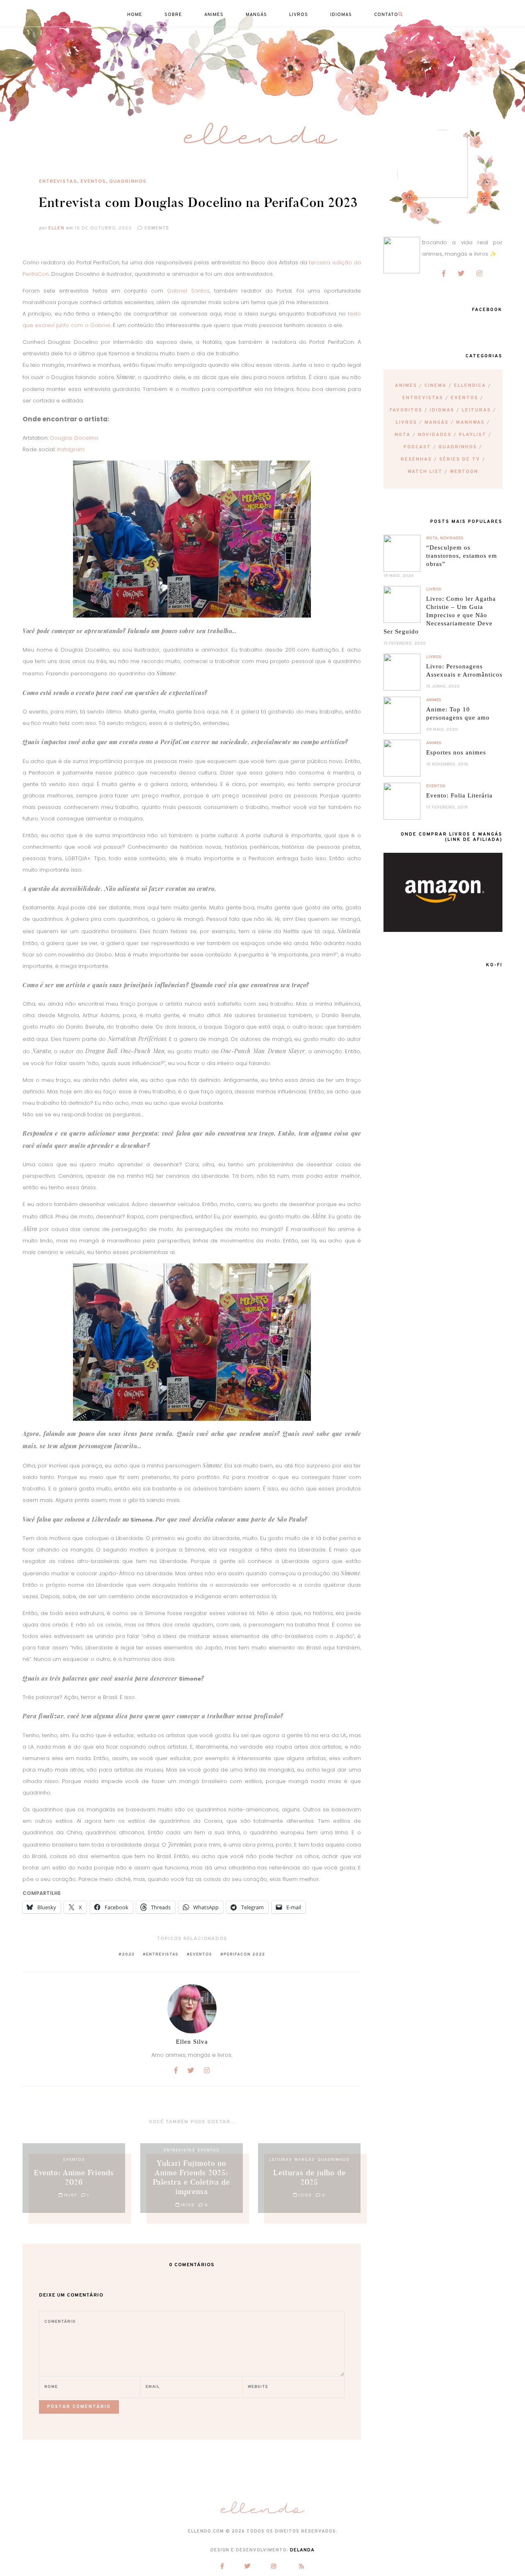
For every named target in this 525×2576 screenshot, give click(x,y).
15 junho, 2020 (443, 687)
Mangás (437, 423)
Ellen (56, 228)
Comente (156, 228)
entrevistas (162, 1955)
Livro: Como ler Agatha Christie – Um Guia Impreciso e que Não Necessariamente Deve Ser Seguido (440, 615)
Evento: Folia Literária (459, 795)
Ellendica (470, 386)
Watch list (425, 472)
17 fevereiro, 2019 (447, 808)
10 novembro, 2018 (447, 764)
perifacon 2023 (244, 1955)
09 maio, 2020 (442, 730)
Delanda (302, 2550)
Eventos (93, 182)
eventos (201, 1955)
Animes (406, 386)
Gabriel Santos (188, 291)
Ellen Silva (192, 2042)
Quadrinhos (128, 182)
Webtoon (464, 472)
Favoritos (406, 410)
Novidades (435, 435)
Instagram (71, 449)
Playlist (473, 435)
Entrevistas (58, 182)
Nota (403, 435)
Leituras (476, 410)
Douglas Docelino (74, 438)
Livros (406, 423)
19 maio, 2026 (399, 576)
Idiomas (442, 410)
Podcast (417, 447)
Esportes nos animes (456, 752)
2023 (128, 1955)
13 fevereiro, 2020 (405, 644)
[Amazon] (443, 930)
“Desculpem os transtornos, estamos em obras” (462, 556)
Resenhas (416, 459)
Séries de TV (460, 459)
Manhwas (470, 423)
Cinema (436, 386)
